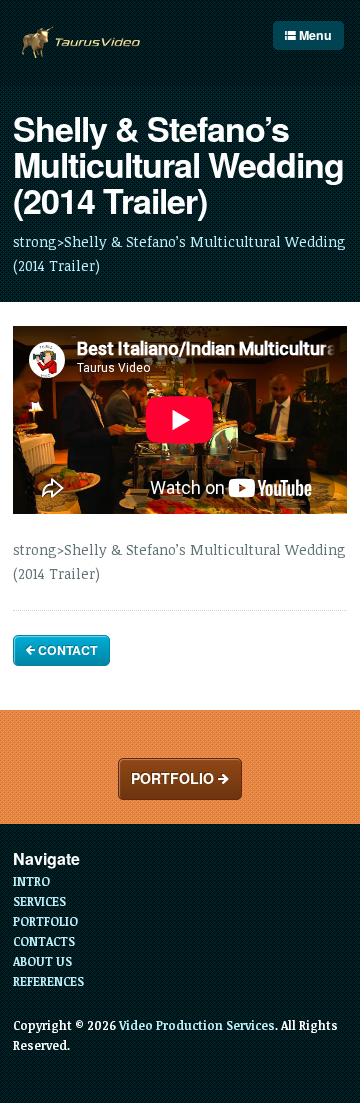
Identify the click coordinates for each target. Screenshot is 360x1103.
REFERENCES (48, 981)
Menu (314, 35)
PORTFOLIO (174, 778)
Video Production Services (197, 1025)
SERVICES (39, 901)
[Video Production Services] (80, 43)
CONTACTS (44, 941)
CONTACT (66, 650)
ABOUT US (42, 961)
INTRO (31, 881)
